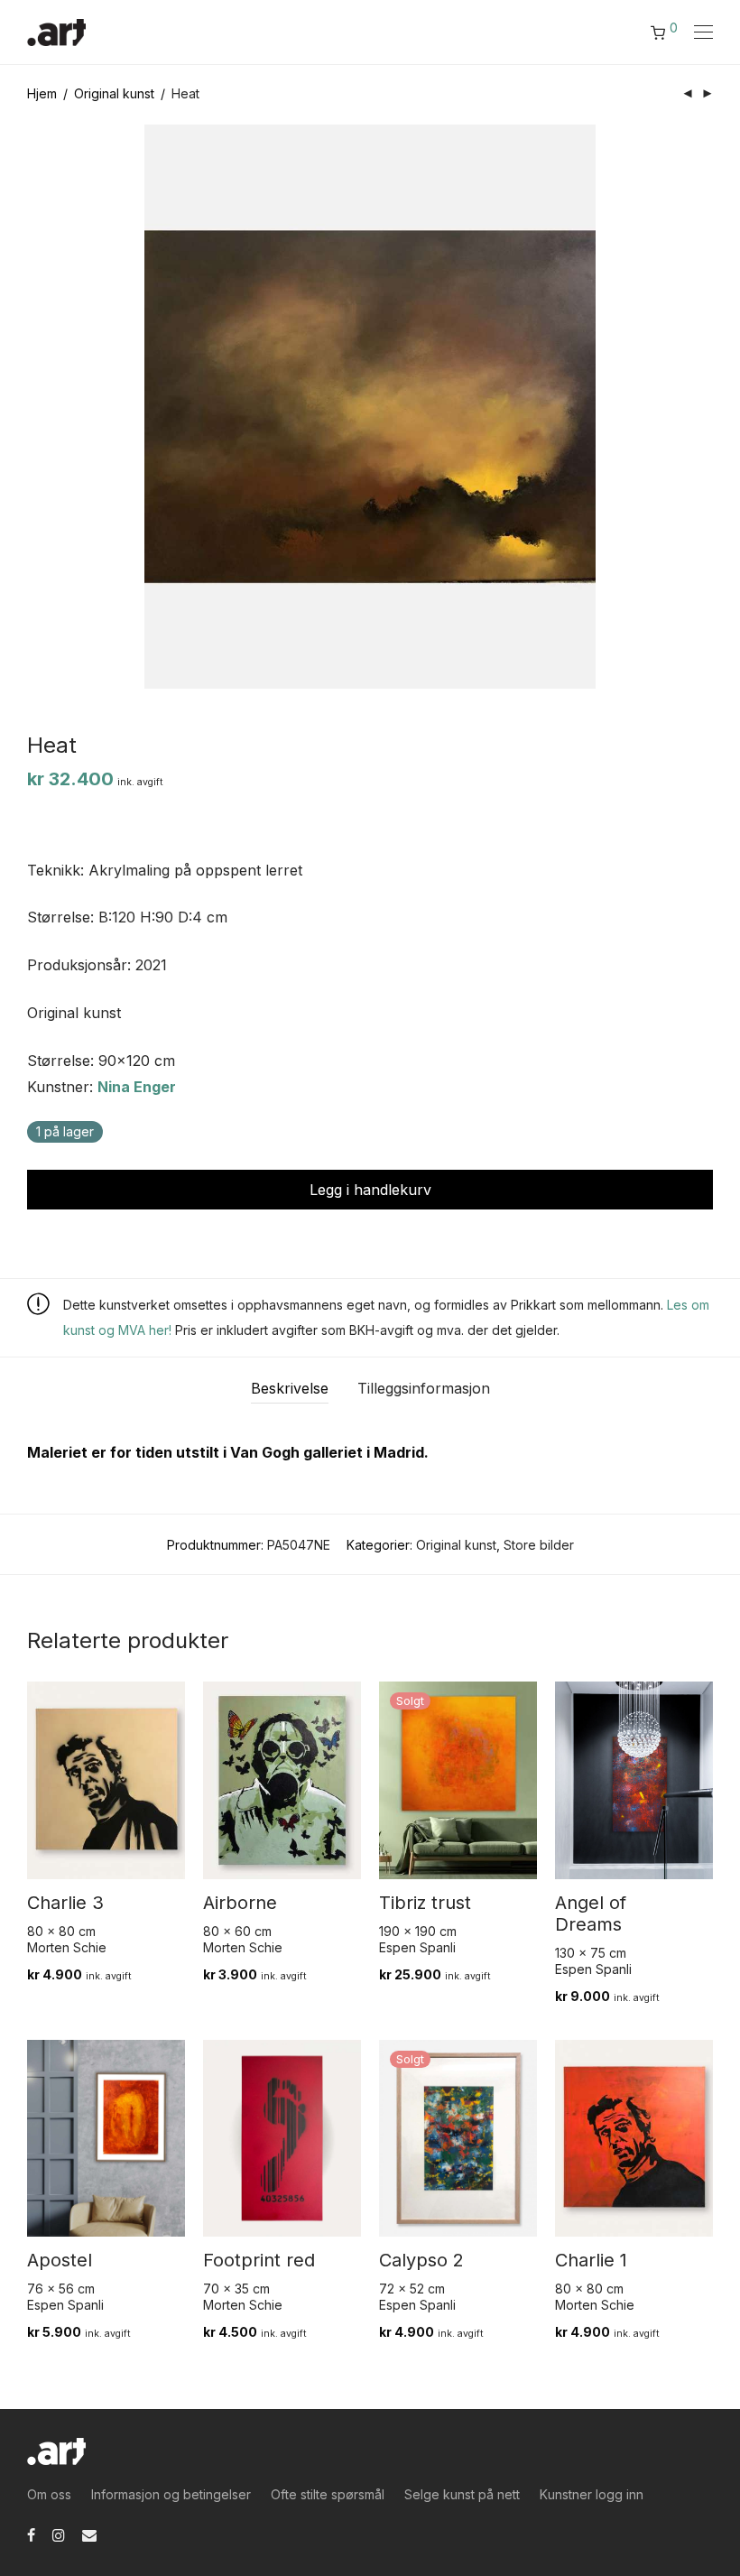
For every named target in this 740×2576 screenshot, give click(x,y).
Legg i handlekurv (370, 1190)
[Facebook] (31, 2534)
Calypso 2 (421, 2260)
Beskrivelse (290, 1388)
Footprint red (259, 2260)
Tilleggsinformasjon (424, 1388)
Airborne (240, 1903)
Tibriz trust (425, 1903)
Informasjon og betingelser (171, 2494)
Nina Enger (137, 1087)
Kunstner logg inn (592, 2494)
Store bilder (539, 1545)
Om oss (49, 2494)
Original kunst (114, 93)
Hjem (42, 93)
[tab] (290, 1389)
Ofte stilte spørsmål (328, 2494)
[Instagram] (59, 2534)
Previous (31, 407)
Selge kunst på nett (462, 2494)
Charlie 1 (591, 2260)
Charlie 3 (65, 1903)
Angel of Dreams (591, 1913)
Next (709, 407)
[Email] (89, 2534)
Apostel (60, 2260)
